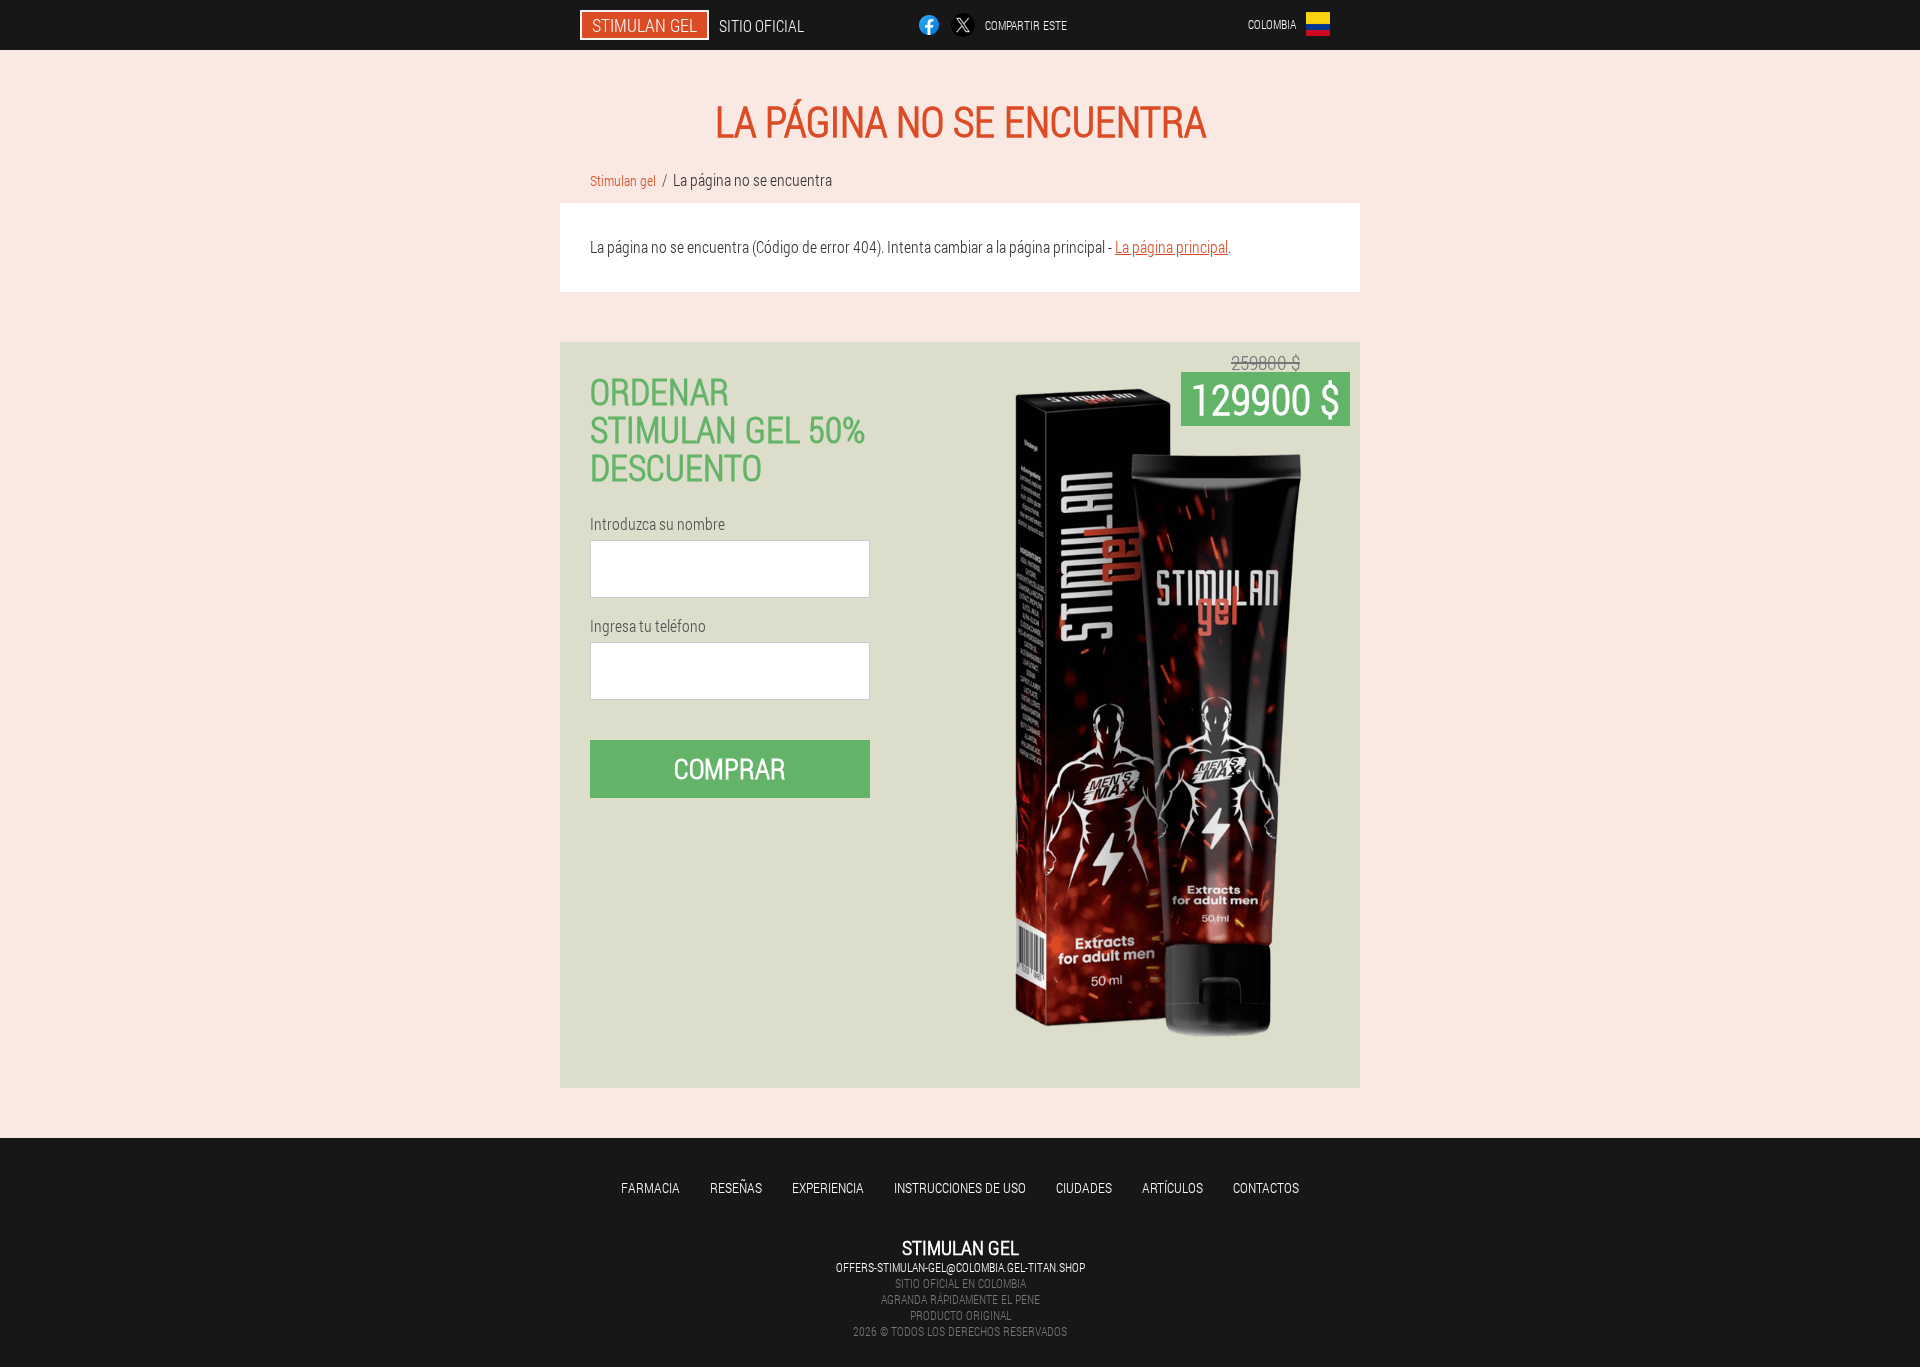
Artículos (1172, 1187)
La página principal (1171, 246)
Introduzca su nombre (657, 524)
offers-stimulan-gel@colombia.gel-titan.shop (960, 1267)
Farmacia (650, 1187)
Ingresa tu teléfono (648, 626)
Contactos (1266, 1187)
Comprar (730, 768)
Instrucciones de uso (960, 1187)
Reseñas (736, 1187)
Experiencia (828, 1187)
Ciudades (1084, 1187)
